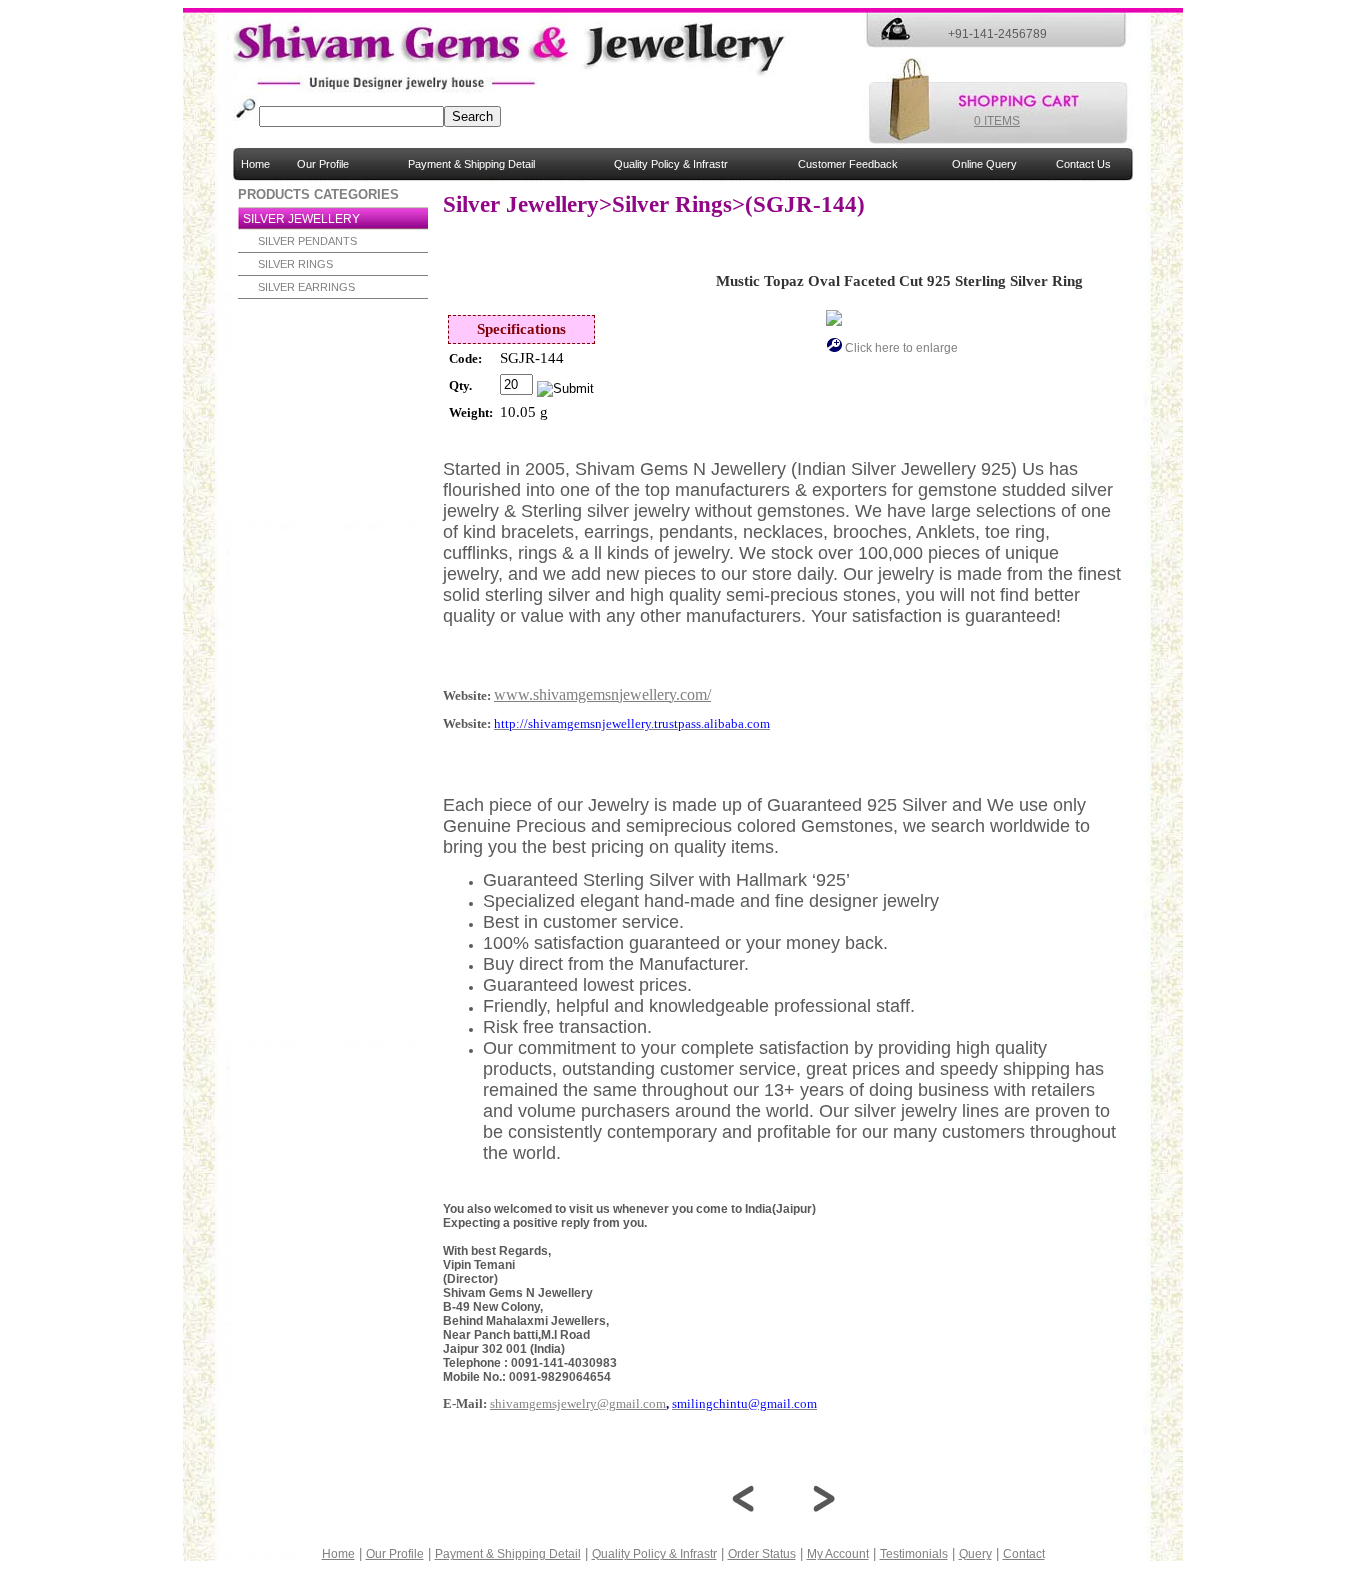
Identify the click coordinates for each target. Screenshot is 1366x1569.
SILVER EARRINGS (306, 287)
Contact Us (1083, 164)
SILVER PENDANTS (307, 241)
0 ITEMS (997, 121)
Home (255, 164)
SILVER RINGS (295, 264)
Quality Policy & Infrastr (671, 164)
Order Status (762, 1554)
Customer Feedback (848, 164)
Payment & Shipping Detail (471, 164)
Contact (1024, 1554)
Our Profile (323, 164)
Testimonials (914, 1554)
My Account (838, 1554)
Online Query (984, 164)
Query (975, 1554)
